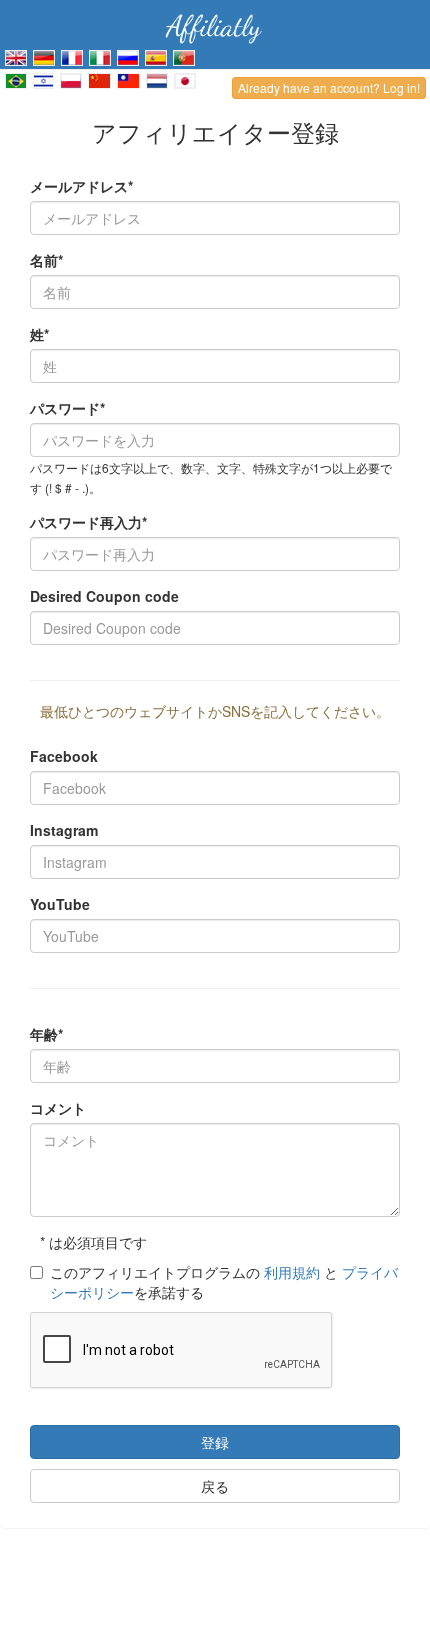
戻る (215, 1486)
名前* (46, 260)
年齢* (46, 1034)
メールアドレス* (81, 186)
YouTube (60, 904)
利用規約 (292, 1272)
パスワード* (67, 408)
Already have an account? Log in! (329, 87)
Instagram (64, 830)
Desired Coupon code (104, 596)
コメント (58, 1108)
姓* (39, 334)
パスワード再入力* (88, 522)
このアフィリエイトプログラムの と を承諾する (224, 1282)
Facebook (64, 756)
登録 (215, 1442)
